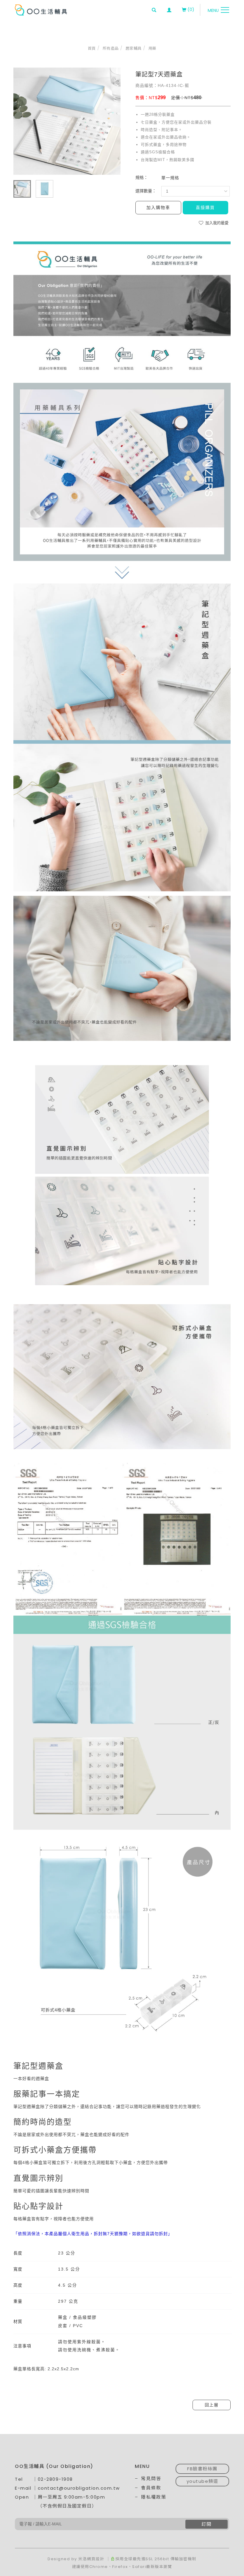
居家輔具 (134, 48)
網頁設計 (96, 2559)
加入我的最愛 (216, 223)
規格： (142, 177)
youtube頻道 (202, 2481)
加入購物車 (158, 207)
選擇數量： (146, 191)
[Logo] (41, 10)
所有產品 (111, 48)
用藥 (152, 48)
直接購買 (205, 207)
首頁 (92, 48)
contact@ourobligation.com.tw (79, 2488)
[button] (154, 10)
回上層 (212, 2405)
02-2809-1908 (55, 2479)
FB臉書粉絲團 (202, 2469)
